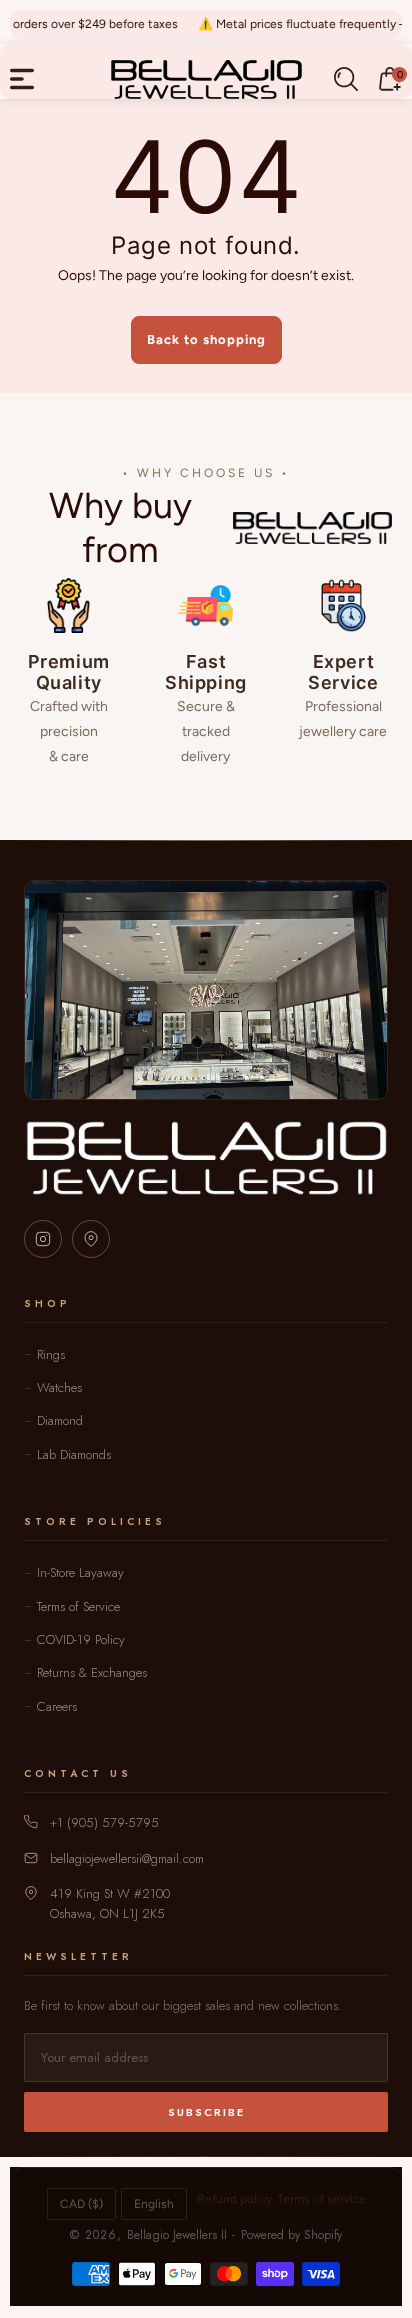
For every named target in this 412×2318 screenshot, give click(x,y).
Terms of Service (78, 1606)
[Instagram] (43, 1239)
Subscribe (206, 2112)
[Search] (346, 79)
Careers (57, 1706)
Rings (51, 1354)
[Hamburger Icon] (22, 79)
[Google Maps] (91, 1239)
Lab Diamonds (74, 1454)
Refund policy (234, 2199)
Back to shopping (206, 339)
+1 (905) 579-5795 (104, 1822)
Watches (59, 1387)
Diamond (60, 1420)
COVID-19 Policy (81, 1639)
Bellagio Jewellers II (177, 2235)
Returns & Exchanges (92, 1672)
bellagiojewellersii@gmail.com (127, 1858)
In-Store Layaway (80, 1572)
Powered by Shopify (291, 2235)
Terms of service (321, 2199)
